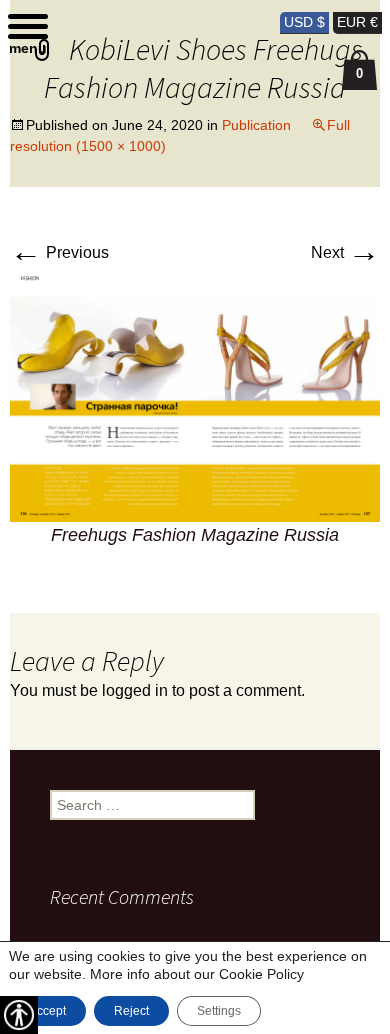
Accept (47, 1011)
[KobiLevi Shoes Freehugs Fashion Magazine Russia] (195, 397)
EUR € (357, 22)
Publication (256, 125)
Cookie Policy (261, 974)
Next (345, 252)
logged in (135, 690)
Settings (219, 1011)
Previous (59, 252)
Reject (131, 1011)
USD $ (304, 22)
